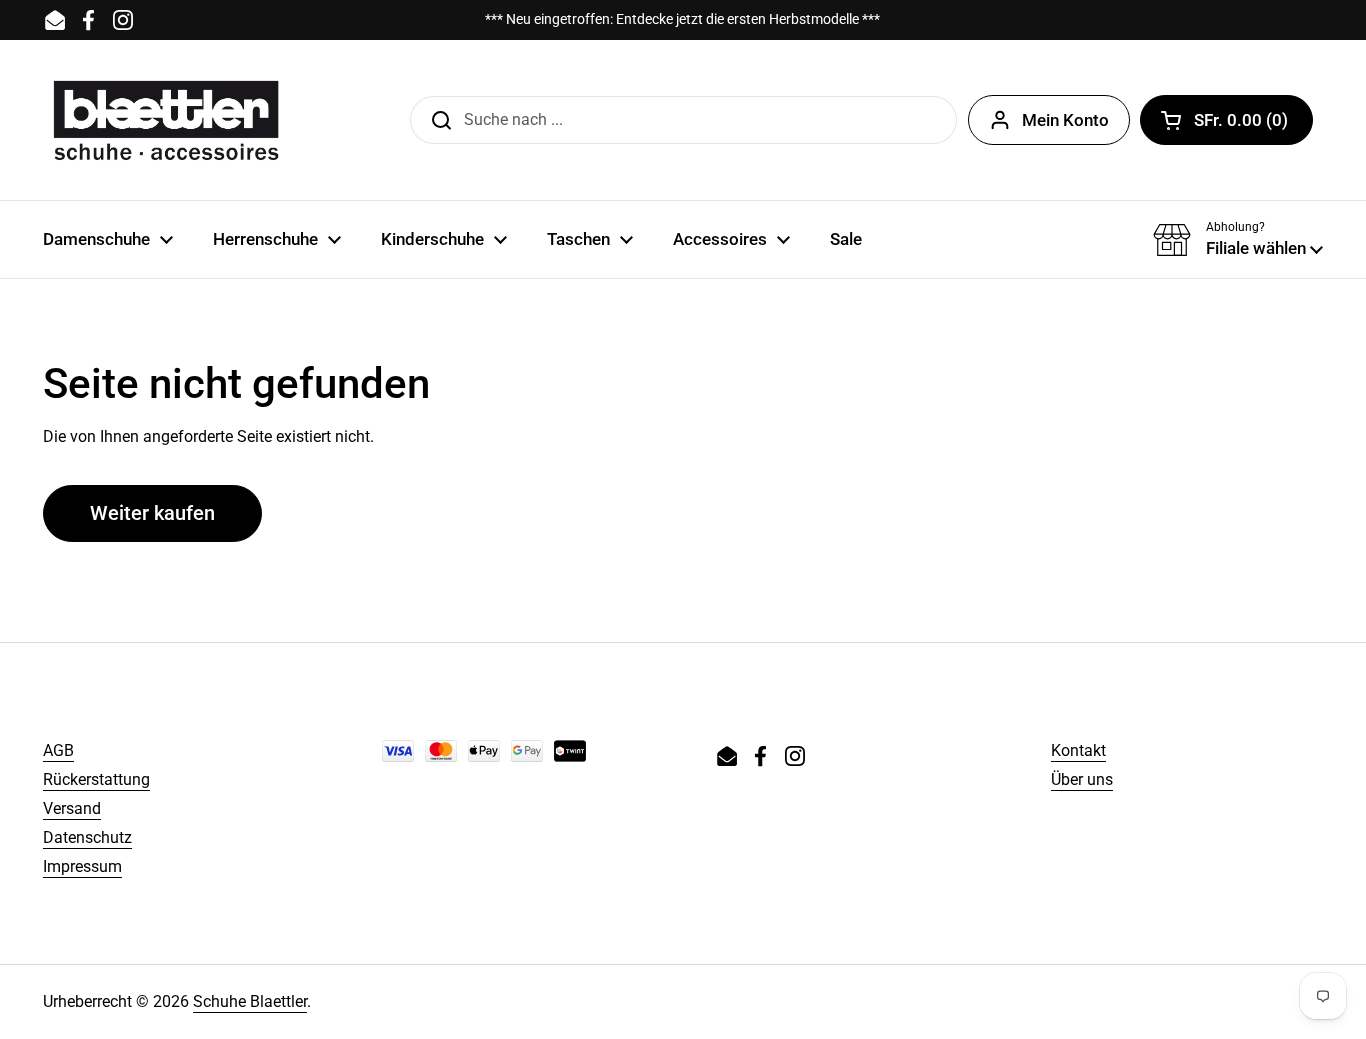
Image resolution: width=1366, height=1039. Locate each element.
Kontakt (1078, 750)
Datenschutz (87, 837)
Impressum (82, 866)
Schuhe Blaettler (250, 1001)
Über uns (1082, 779)
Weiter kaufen (152, 513)
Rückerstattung (96, 779)
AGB (58, 750)
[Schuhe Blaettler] (166, 120)
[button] (1226, 120)
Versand (72, 808)
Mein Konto (1065, 120)
